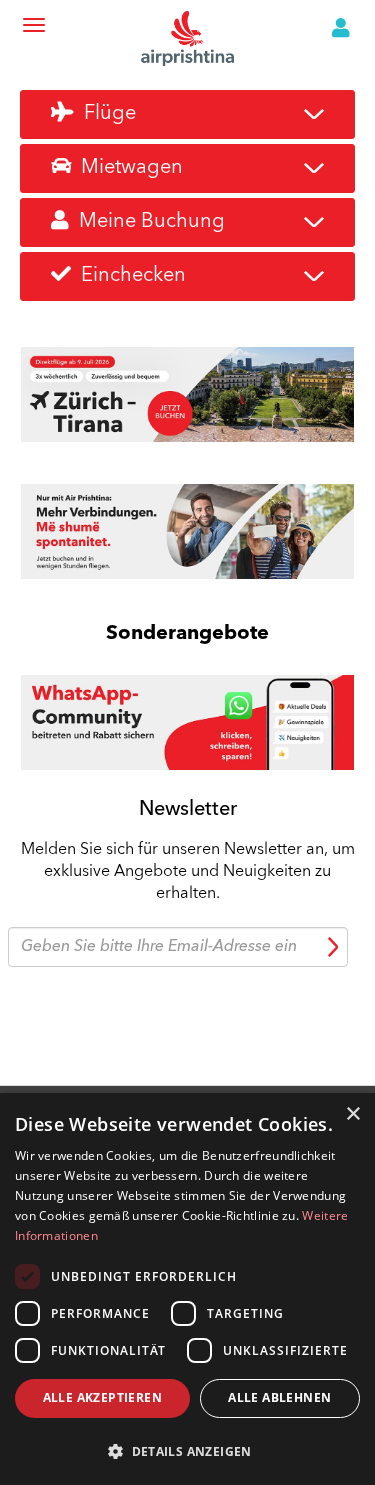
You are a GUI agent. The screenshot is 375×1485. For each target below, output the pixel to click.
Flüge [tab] (105, 114)
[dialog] (187, 1289)
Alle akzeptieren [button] (102, 1397)
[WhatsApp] (187, 720)
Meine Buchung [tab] (147, 222)
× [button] (352, 1114)
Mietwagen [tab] (127, 168)
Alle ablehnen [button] (279, 1397)
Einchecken (128, 276)
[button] (187, 1450)
